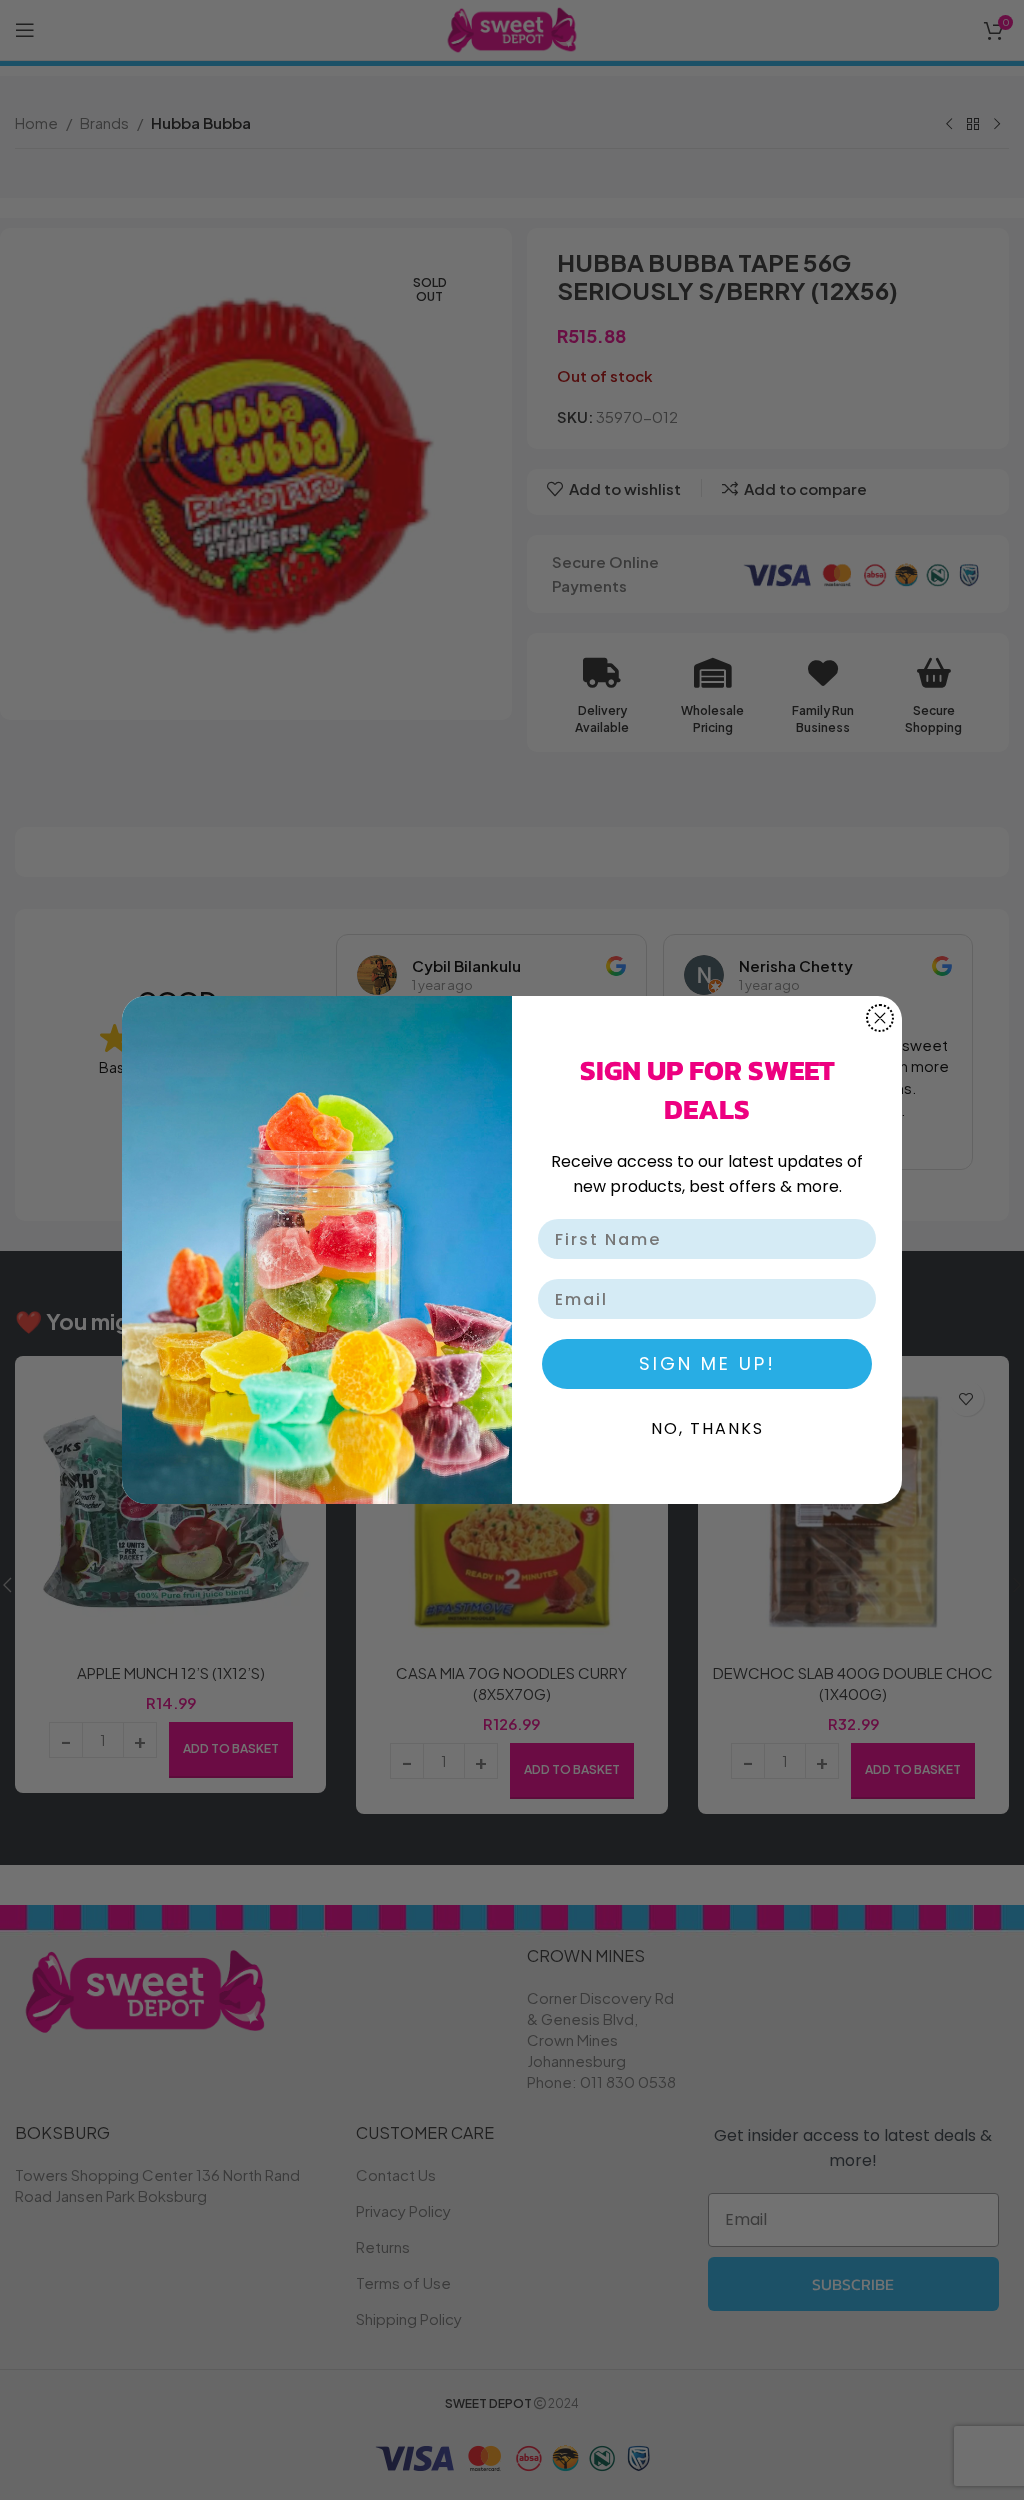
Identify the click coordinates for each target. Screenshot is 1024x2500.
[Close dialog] (880, 1018)
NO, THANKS (707, 1428)
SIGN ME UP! (707, 1363)
